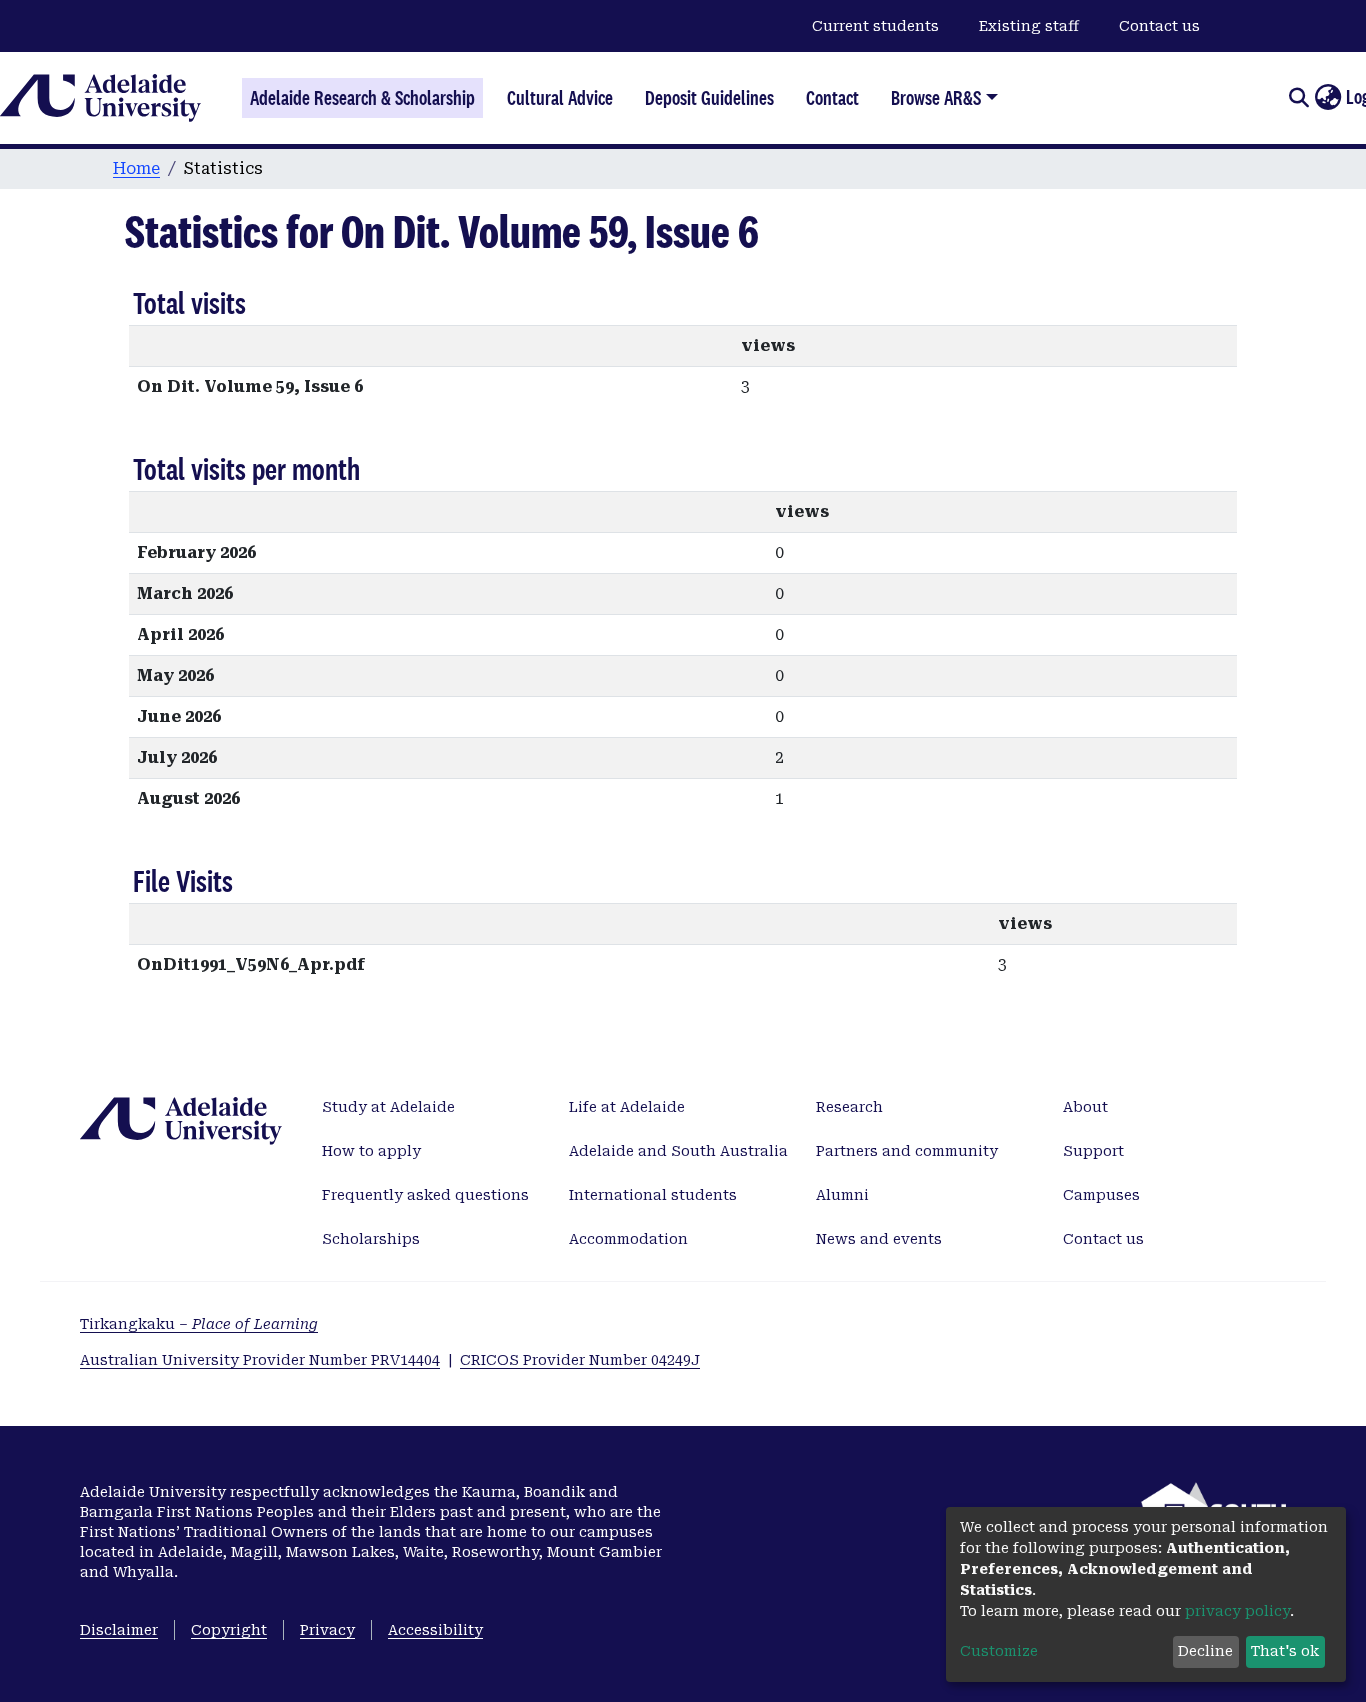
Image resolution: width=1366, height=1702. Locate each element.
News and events (879, 1239)
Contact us (1159, 26)
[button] (1327, 98)
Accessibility (435, 1630)
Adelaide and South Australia (678, 1151)
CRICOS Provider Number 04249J (580, 1360)
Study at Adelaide (388, 1107)
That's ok (1285, 1651)
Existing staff (1029, 26)
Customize (999, 1651)
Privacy (327, 1630)
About (1085, 1107)
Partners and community (907, 1151)
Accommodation (628, 1239)
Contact (832, 98)
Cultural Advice (560, 98)
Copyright (229, 1630)
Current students (875, 26)
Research (849, 1107)
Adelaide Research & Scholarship (362, 98)
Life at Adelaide (627, 1107)
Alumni (842, 1195)
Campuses (1101, 1195)
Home (136, 168)
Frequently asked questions (425, 1195)
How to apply (371, 1151)
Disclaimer (119, 1630)
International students (653, 1195)
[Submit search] (1298, 98)
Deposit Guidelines (709, 98)
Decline (1205, 1651)
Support (1093, 1151)
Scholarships (371, 1239)
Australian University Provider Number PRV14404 (260, 1360)
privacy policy (1237, 1611)
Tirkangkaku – (199, 1324)
